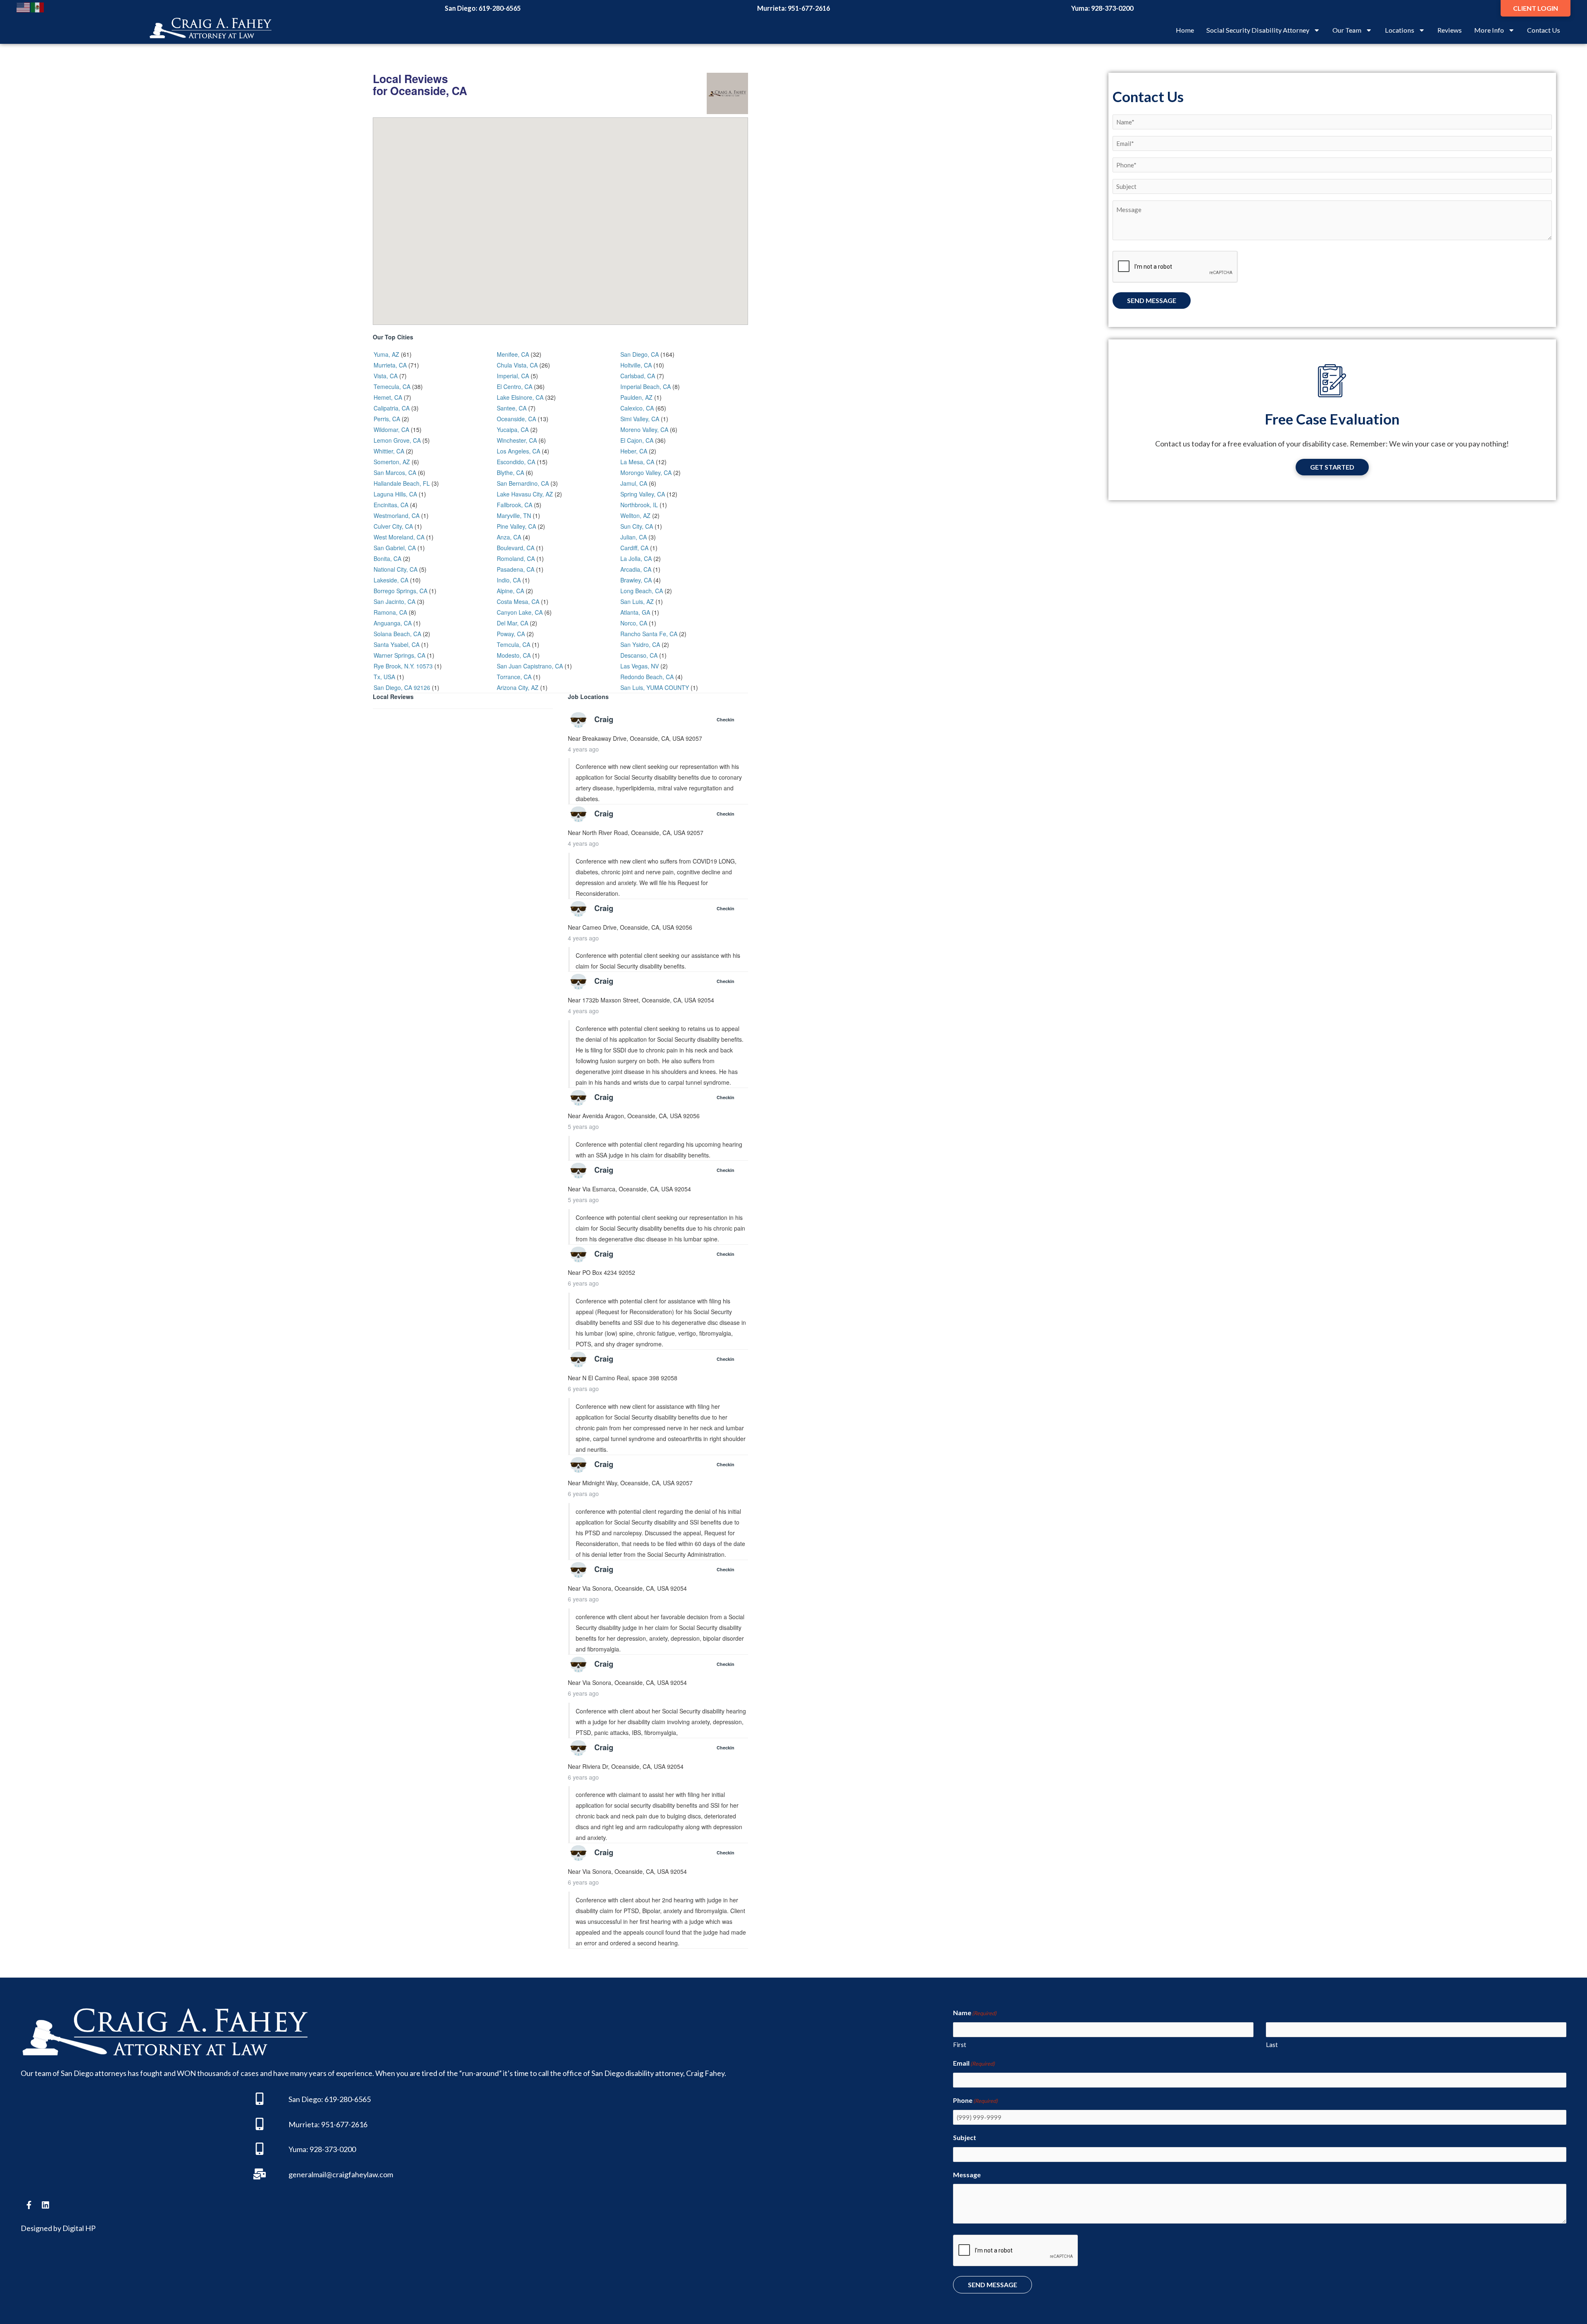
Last (1272, 2045)
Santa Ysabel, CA (397, 644)
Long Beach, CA (642, 591)
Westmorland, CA (397, 515)
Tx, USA (384, 677)
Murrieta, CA (390, 365)
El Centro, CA (515, 387)
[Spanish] (38, 7)
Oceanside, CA (516, 419)
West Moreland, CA (399, 537)
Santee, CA (512, 408)
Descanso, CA (639, 655)
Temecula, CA (392, 387)
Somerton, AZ (392, 462)
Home (1185, 30)
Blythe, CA (510, 472)
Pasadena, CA (516, 569)
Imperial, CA (513, 376)
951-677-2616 (809, 8)
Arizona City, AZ (518, 687)
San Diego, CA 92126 (402, 687)
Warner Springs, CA (399, 655)
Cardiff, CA (634, 548)
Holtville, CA (636, 365)
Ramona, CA (390, 612)
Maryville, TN (514, 515)
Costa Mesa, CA (518, 601)
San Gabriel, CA (395, 548)
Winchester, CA (517, 440)
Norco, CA (634, 623)
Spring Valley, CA (643, 494)
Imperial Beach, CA (646, 387)
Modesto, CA (514, 655)
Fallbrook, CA (515, 505)
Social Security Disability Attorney (1258, 30)
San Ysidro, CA (640, 644)
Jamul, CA (634, 483)
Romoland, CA (516, 558)
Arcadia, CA (636, 569)
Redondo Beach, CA (647, 677)
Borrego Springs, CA (400, 591)
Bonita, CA (387, 558)
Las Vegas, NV (640, 666)
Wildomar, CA (391, 429)
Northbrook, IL (639, 505)
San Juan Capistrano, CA (530, 666)
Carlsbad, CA (638, 376)
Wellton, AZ (635, 515)
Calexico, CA (637, 408)
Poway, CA (511, 634)
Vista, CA (386, 376)
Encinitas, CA (391, 505)
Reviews (1450, 30)
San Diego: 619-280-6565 (330, 2099)
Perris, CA (387, 419)
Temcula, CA (514, 644)
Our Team (1347, 30)
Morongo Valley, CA (646, 472)
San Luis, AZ (637, 601)
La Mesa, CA (637, 462)
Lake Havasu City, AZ (525, 494)
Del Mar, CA (512, 623)
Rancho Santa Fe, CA (649, 634)
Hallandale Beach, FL (402, 483)
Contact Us (1544, 30)
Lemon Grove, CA (397, 440)
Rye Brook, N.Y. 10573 (403, 666)
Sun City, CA (637, 526)
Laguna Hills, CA (395, 494)
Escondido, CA (516, 462)
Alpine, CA (510, 591)
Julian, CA (634, 537)
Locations (1400, 30)
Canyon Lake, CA (520, 612)
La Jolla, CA (636, 558)
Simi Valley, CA (640, 419)
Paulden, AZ (636, 397)
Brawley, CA (636, 580)
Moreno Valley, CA (644, 429)
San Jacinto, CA (394, 601)
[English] (24, 7)
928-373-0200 (1112, 8)
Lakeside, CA (391, 580)
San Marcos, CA (395, 472)
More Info (1489, 30)
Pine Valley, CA (516, 526)
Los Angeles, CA (518, 451)
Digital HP (79, 2228)
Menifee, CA (513, 354)
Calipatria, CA (392, 408)
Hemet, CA (388, 397)
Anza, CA (509, 537)
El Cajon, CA (637, 440)
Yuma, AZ (386, 354)
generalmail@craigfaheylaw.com (341, 2174)
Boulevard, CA (516, 548)
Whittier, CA (389, 451)
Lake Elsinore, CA (520, 397)
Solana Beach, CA (397, 634)
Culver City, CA (393, 526)
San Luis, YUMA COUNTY (655, 687)
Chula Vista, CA (517, 365)
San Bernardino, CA (523, 483)
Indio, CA (509, 580)
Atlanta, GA (635, 612)
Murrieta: (304, 2124)
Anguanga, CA (393, 623)
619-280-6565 (500, 8)
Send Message (1152, 300)
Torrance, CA (514, 677)
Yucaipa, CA (513, 429)
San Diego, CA (640, 354)
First (960, 2045)
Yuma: (298, 2149)
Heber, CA (634, 451)
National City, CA (396, 569)
